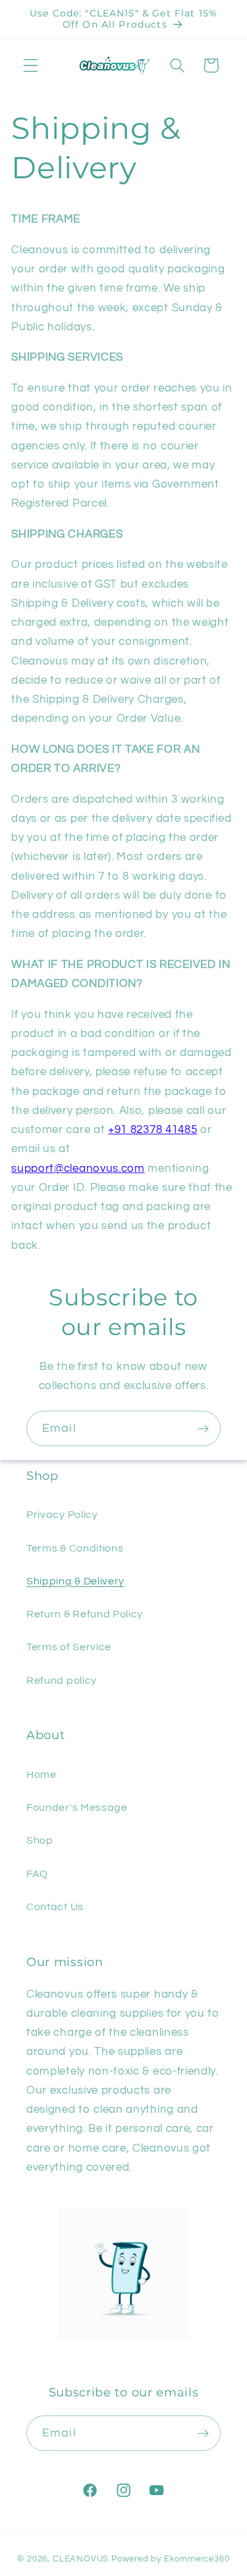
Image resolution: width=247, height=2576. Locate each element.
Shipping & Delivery (75, 1581)
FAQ (37, 1874)
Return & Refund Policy (85, 1614)
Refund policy (62, 1680)
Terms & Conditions (75, 1548)
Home (41, 1775)
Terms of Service (69, 1647)
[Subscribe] (203, 1428)
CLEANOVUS (81, 2559)
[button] (31, 65)
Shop (40, 1840)
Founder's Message (77, 1807)
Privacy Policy (62, 1515)
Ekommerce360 (197, 2559)
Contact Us (55, 1907)
